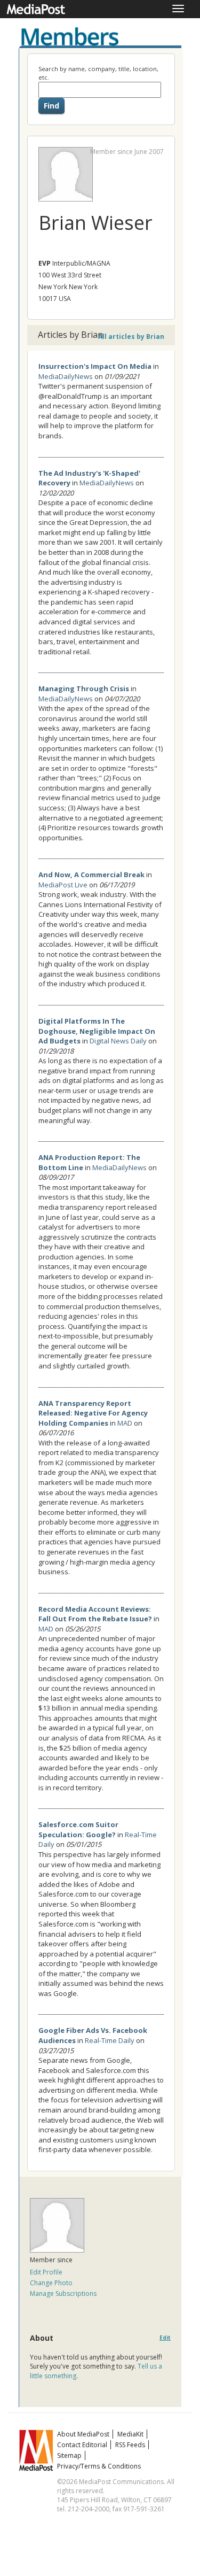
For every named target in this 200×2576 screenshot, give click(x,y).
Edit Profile (46, 2272)
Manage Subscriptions (63, 2293)
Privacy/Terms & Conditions (99, 2466)
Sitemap (69, 2455)
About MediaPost (83, 2434)
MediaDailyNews (66, 376)
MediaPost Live (63, 885)
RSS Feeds (130, 2445)
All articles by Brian (131, 336)
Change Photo (51, 2283)
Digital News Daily (118, 1041)
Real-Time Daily (110, 2040)
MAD (125, 1423)
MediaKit (130, 2434)
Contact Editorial (82, 2445)
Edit (165, 2338)
